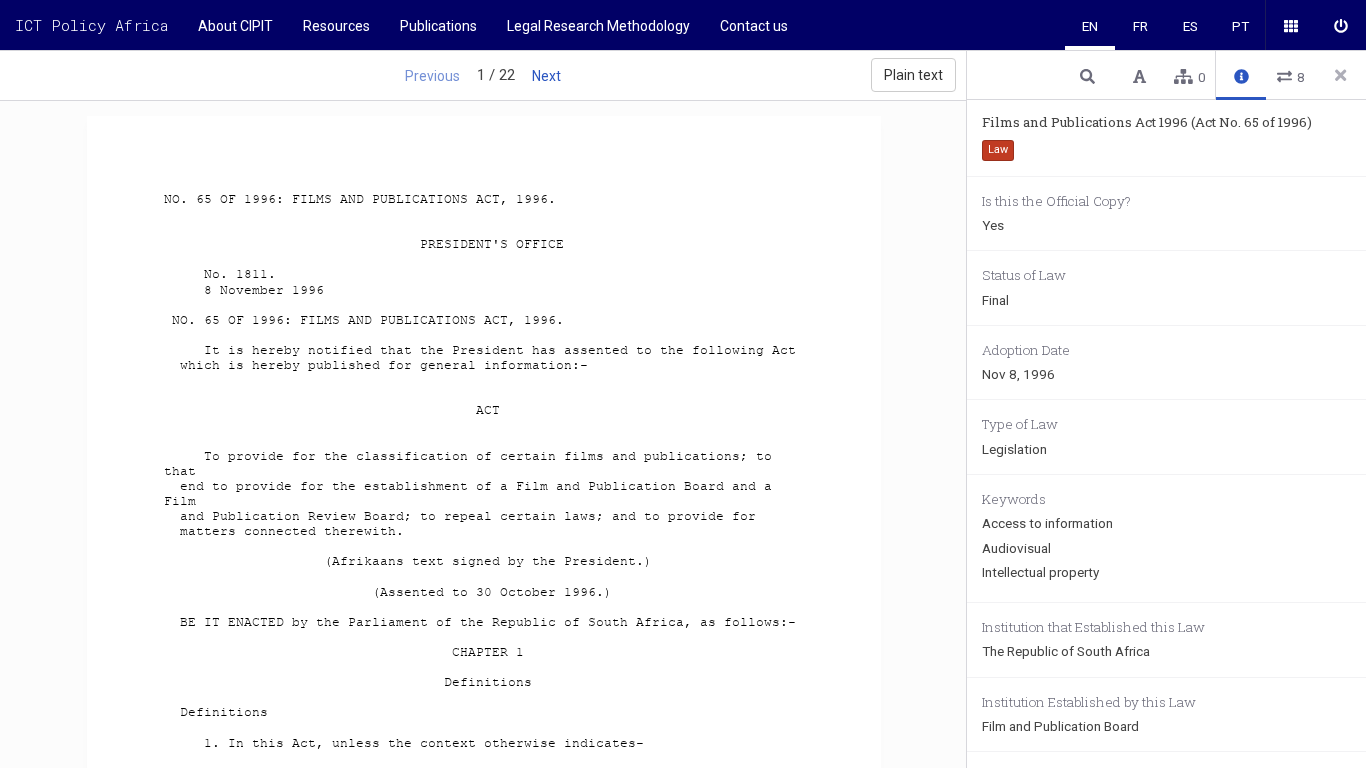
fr (1140, 26)
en (1090, 26)
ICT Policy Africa (91, 25)
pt (1240, 26)
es (1190, 26)
